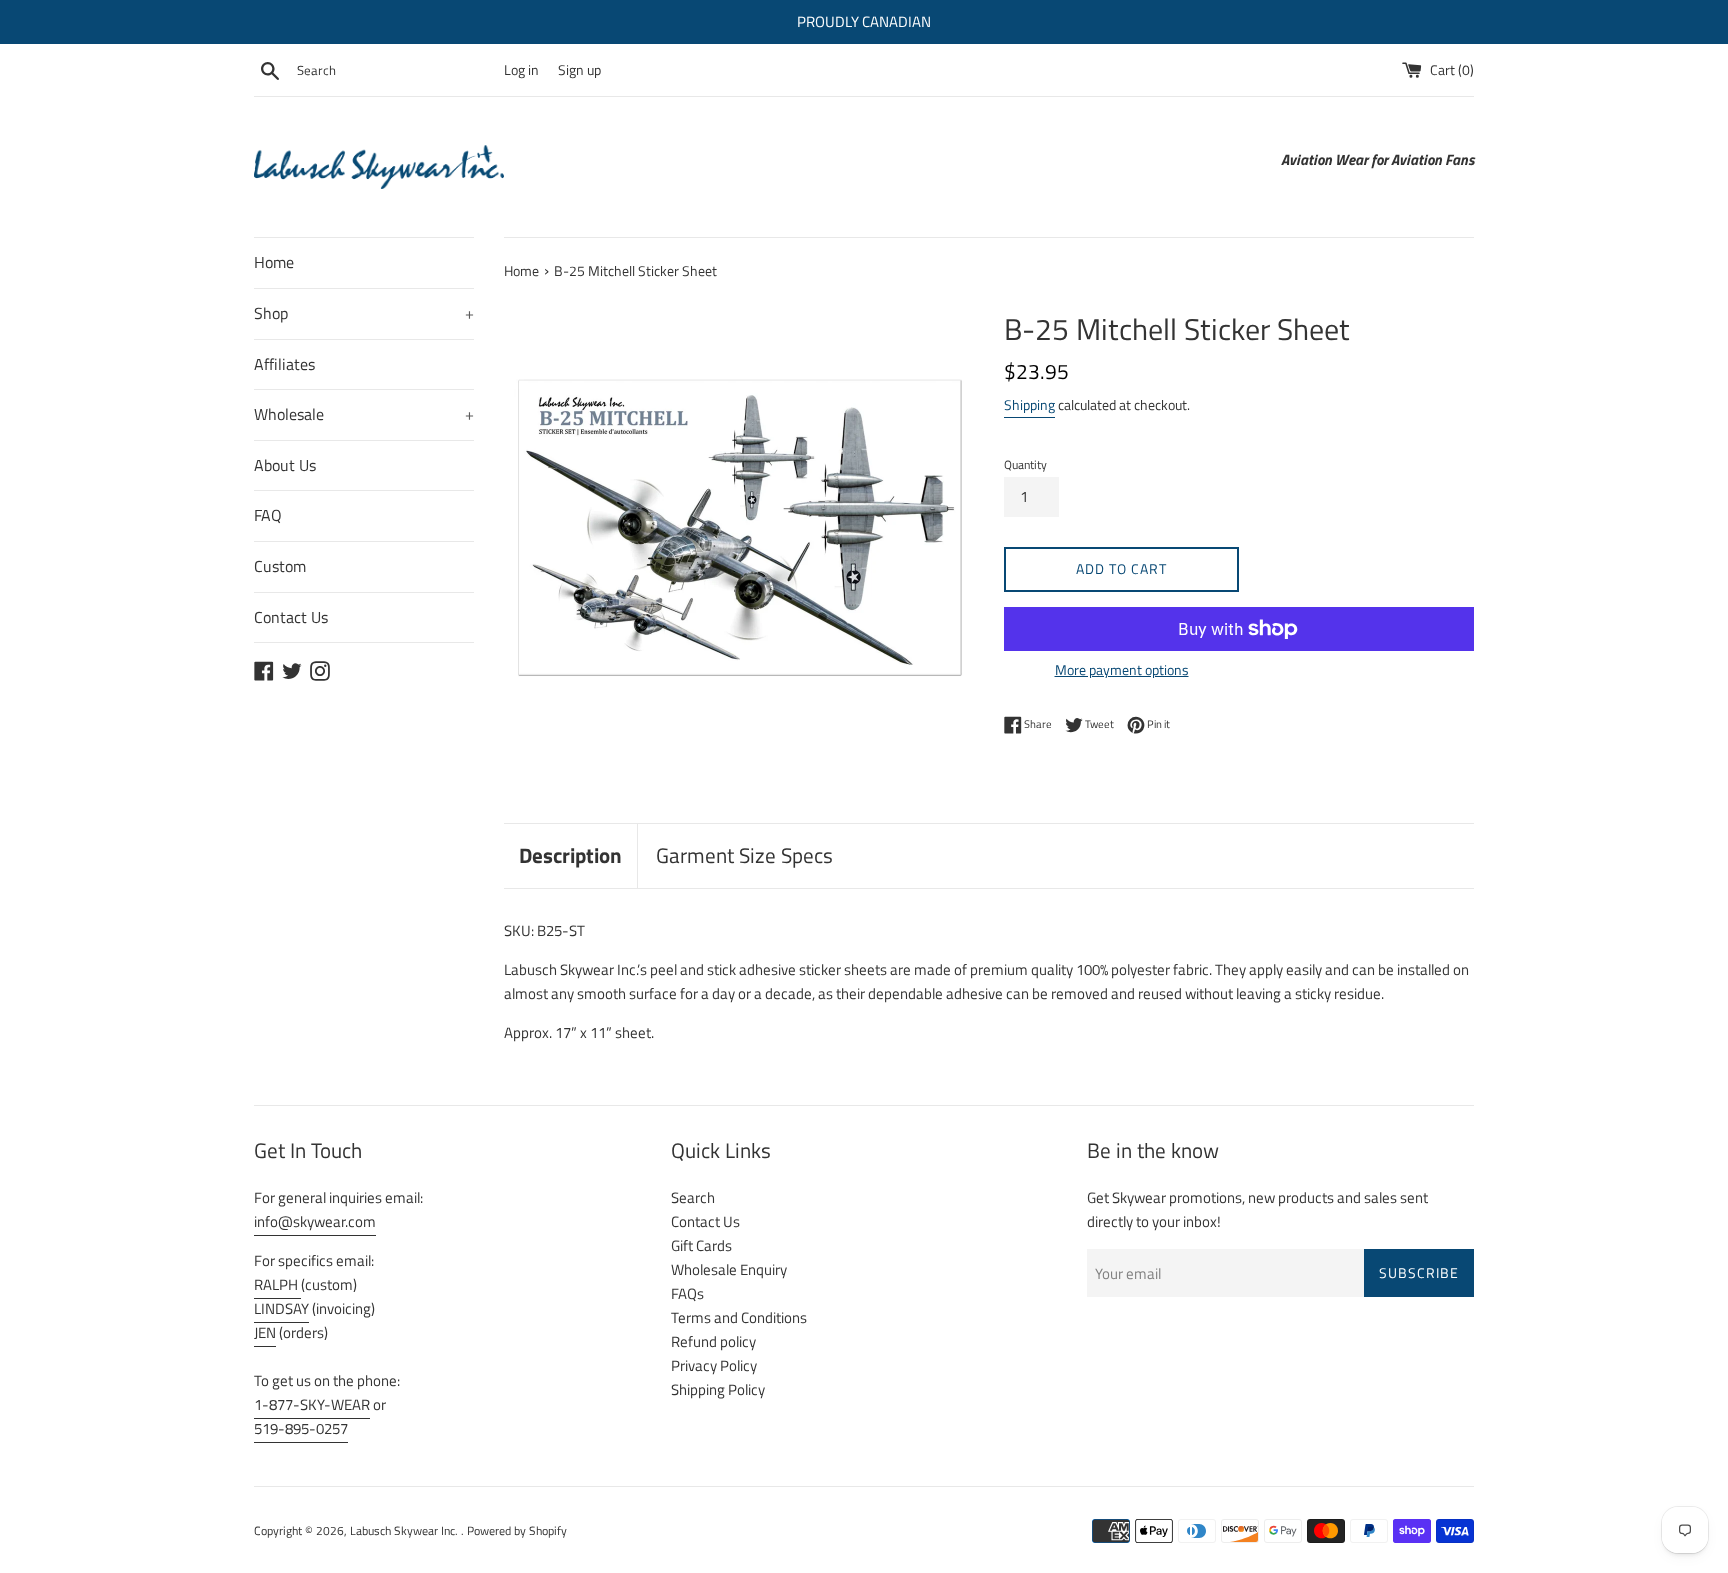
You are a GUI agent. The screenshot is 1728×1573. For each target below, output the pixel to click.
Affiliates (284, 364)
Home (274, 262)
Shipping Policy (718, 1389)
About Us (285, 465)
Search (693, 1197)
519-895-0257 (301, 1428)
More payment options (1122, 669)
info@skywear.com (315, 1221)
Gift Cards (701, 1245)
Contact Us (291, 617)
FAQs (687, 1293)
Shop (364, 313)
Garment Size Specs (744, 855)
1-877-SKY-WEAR (312, 1404)
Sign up (579, 70)
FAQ (268, 515)
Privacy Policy (714, 1365)
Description (570, 855)
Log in (521, 70)
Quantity (1025, 464)
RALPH (277, 1284)
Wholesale (364, 414)
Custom (280, 566)
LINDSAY (281, 1308)
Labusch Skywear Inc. (405, 1530)
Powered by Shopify (517, 1530)
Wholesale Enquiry (729, 1269)
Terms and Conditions (739, 1317)
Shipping (1029, 404)
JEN (265, 1332)
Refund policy (713, 1341)
